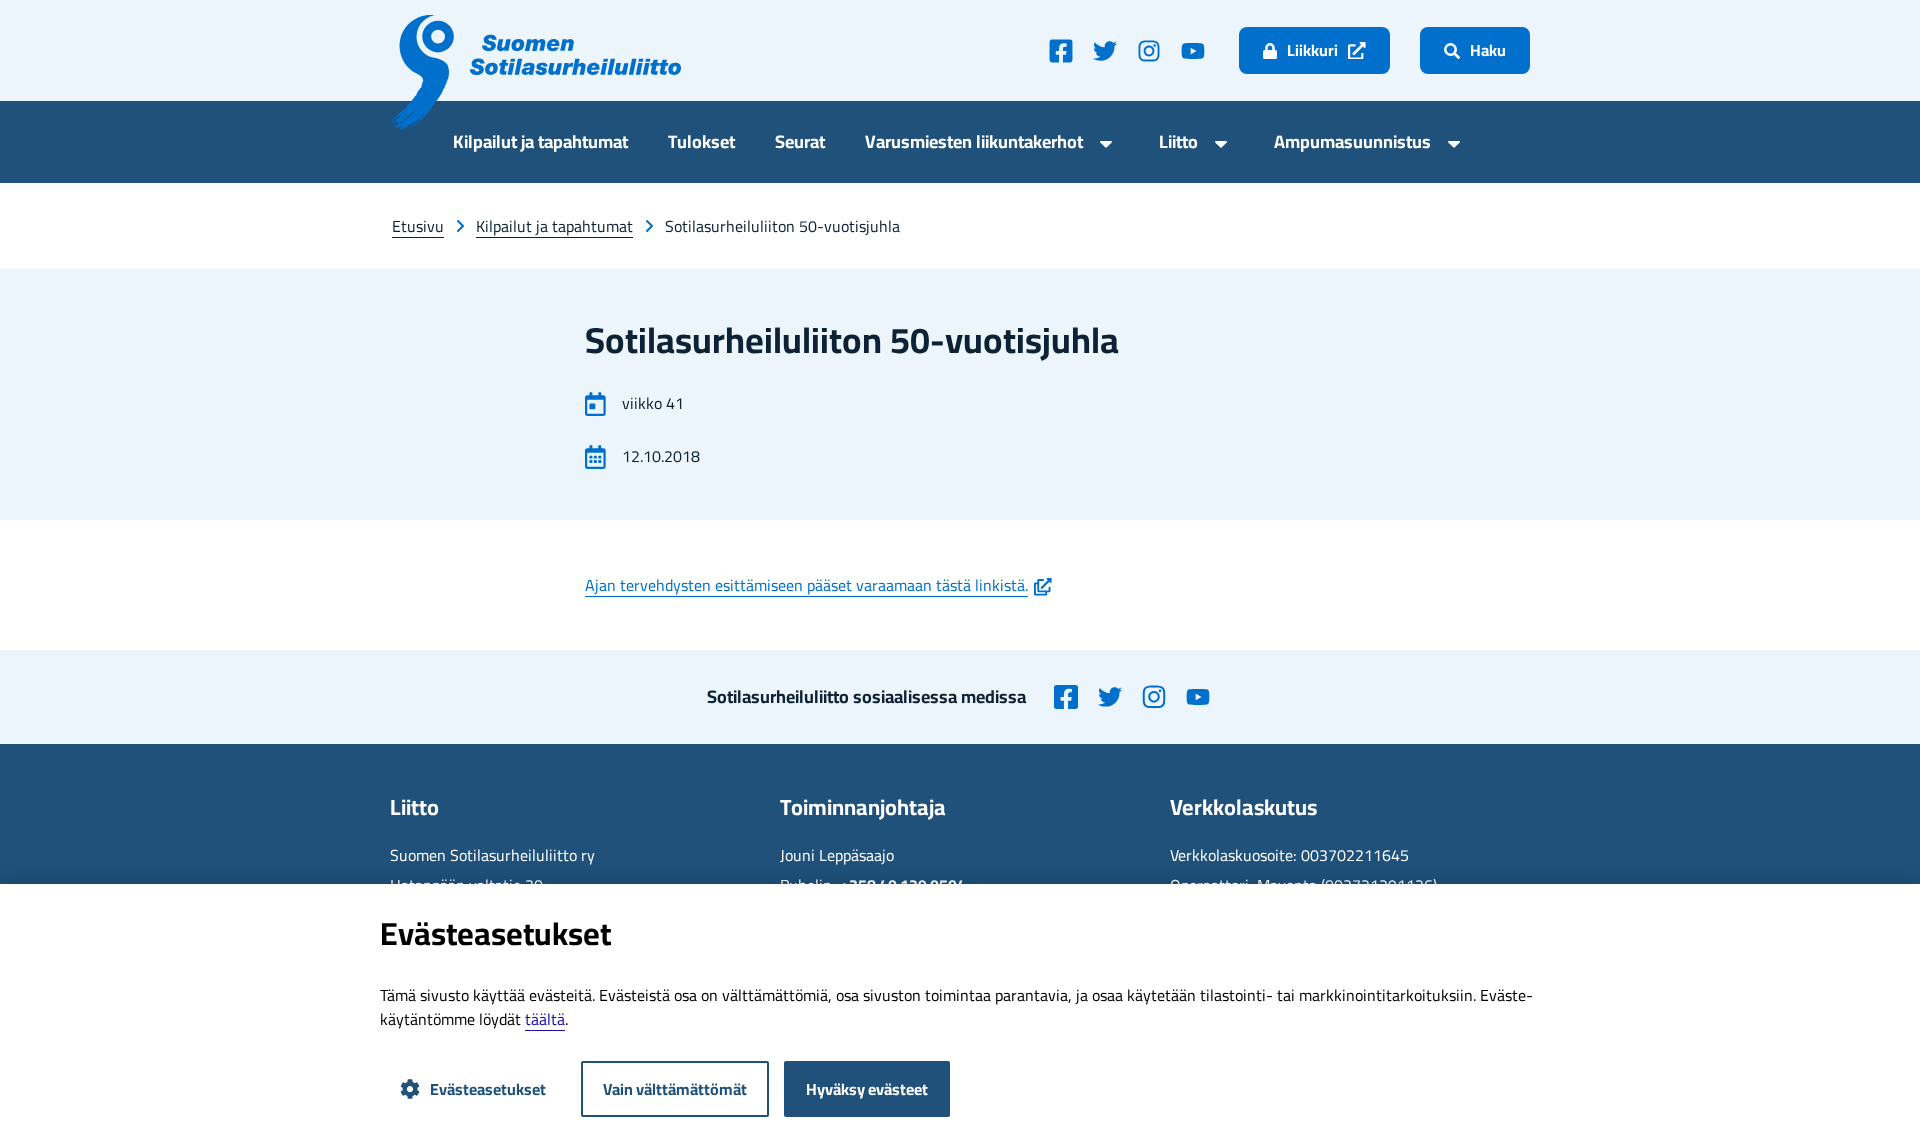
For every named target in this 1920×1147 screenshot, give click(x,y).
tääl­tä (545, 1019)
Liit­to (1178, 144)
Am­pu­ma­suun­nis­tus (1352, 144)
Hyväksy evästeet (867, 1089)
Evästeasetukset (488, 1089)
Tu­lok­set (701, 144)
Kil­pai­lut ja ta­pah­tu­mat (540, 144)
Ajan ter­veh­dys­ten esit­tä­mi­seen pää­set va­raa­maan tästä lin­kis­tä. (818, 585)
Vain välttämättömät (675, 1089)
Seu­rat (800, 144)
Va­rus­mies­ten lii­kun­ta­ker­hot (974, 144)
